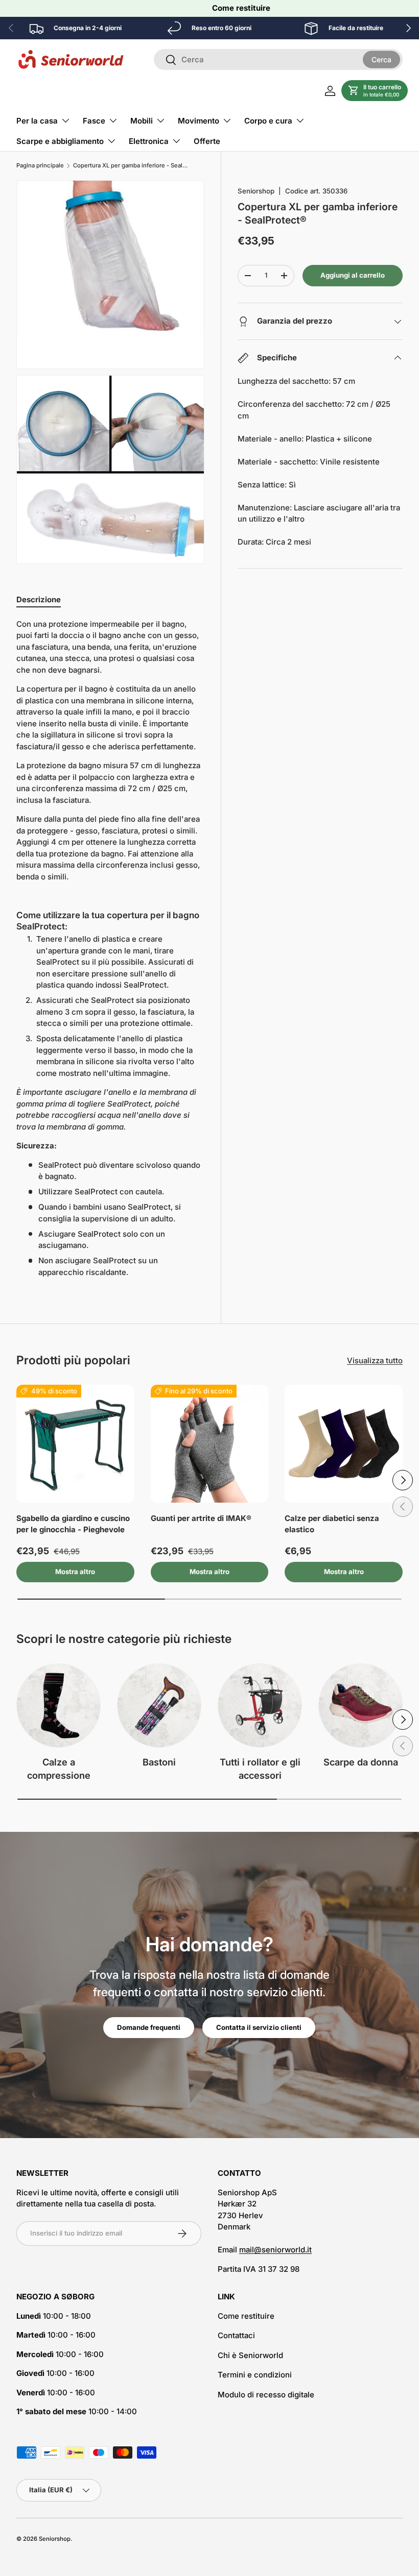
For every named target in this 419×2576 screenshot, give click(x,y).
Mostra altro (75, 1572)
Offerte (207, 141)
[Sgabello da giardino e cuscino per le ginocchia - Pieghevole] (75, 1444)
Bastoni (159, 1762)
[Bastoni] (159, 1706)
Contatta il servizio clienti (259, 2027)
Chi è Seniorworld (250, 2355)
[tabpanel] (110, 949)
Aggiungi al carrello (353, 275)
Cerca (381, 59)
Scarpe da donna (361, 1762)
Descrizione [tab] (39, 599)
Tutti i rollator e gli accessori (260, 1769)
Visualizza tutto (375, 1360)
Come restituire (241, 8)
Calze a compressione (59, 1769)
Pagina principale (40, 166)
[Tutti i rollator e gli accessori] (260, 1706)
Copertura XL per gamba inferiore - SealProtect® (131, 166)
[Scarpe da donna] (360, 1706)
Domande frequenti (149, 2027)
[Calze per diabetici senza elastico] (344, 1444)
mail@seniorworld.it (275, 2250)
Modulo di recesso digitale (266, 2395)
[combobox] (278, 59)
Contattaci (236, 2335)
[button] (375, 91)
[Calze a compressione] (59, 1706)
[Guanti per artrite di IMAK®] (210, 1444)
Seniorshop (256, 191)
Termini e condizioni (255, 2375)
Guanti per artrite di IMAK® (201, 1518)
